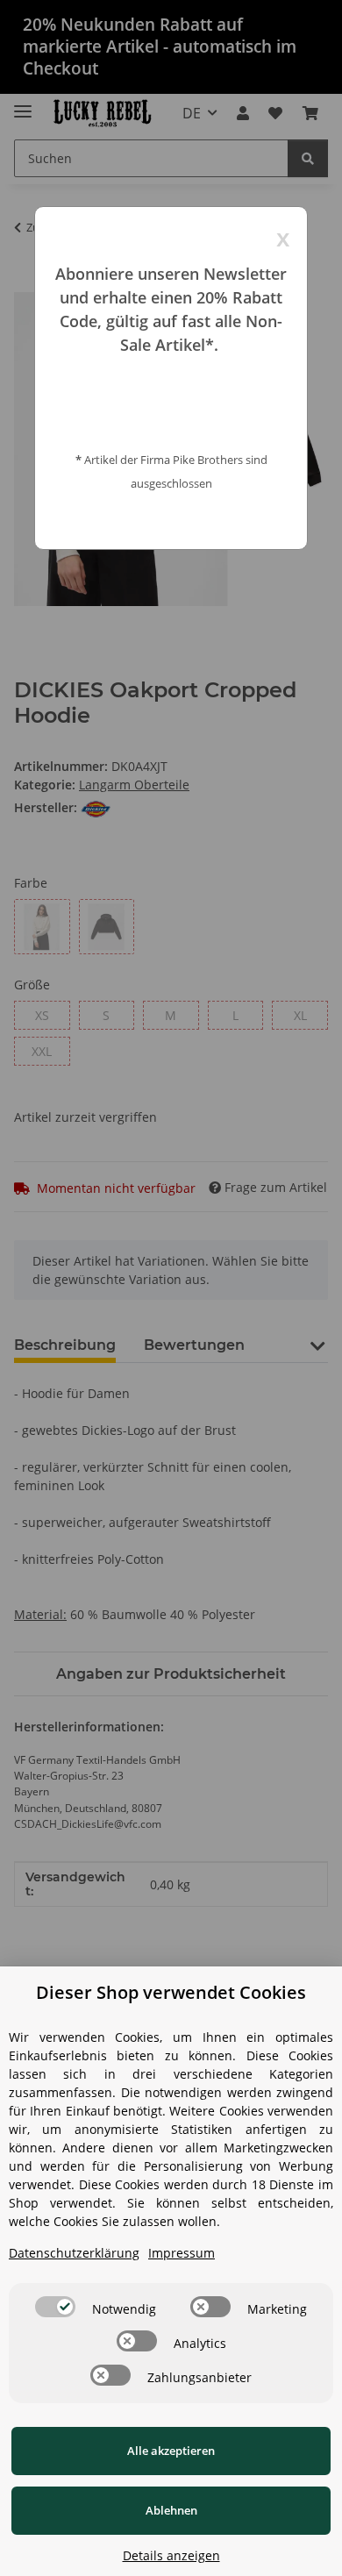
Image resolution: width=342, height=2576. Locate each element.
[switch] (55, 2307)
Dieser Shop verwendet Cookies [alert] (171, 1992)
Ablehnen (171, 2510)
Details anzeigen (171, 2555)
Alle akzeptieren (171, 2451)
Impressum (182, 2253)
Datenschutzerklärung (74, 2253)
